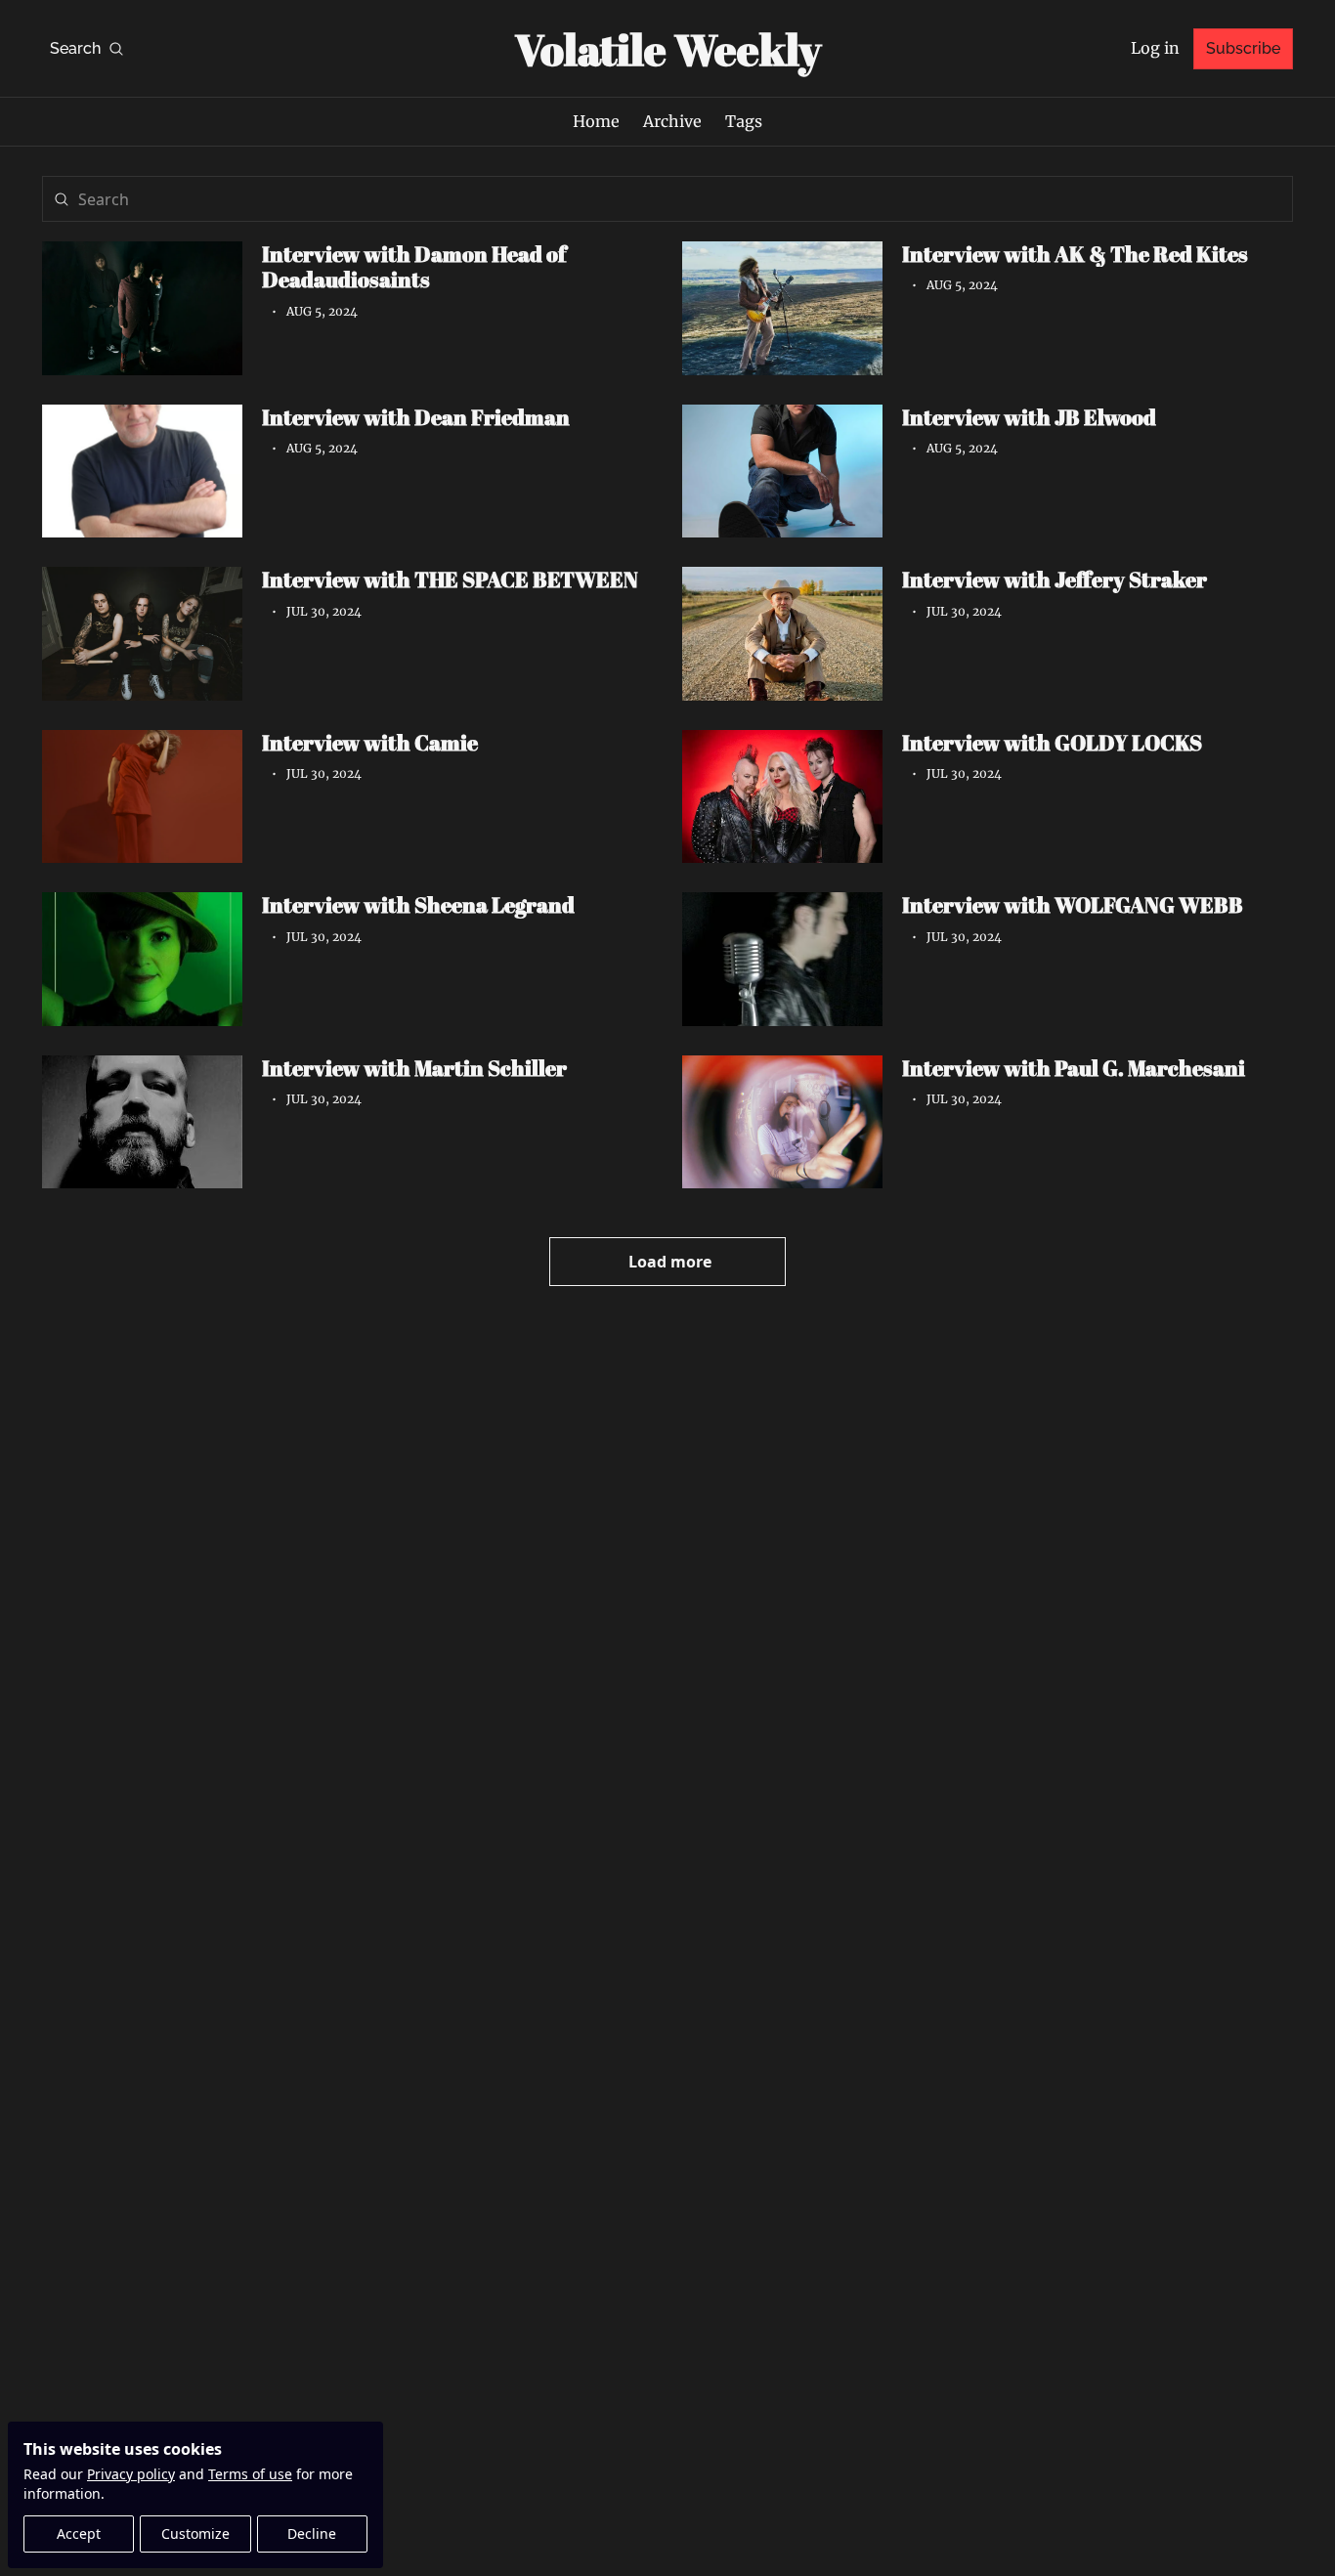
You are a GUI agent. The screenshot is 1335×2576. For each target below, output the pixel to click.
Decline (312, 2533)
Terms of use (250, 2474)
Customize (195, 2533)
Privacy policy (131, 2474)
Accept (79, 2533)
